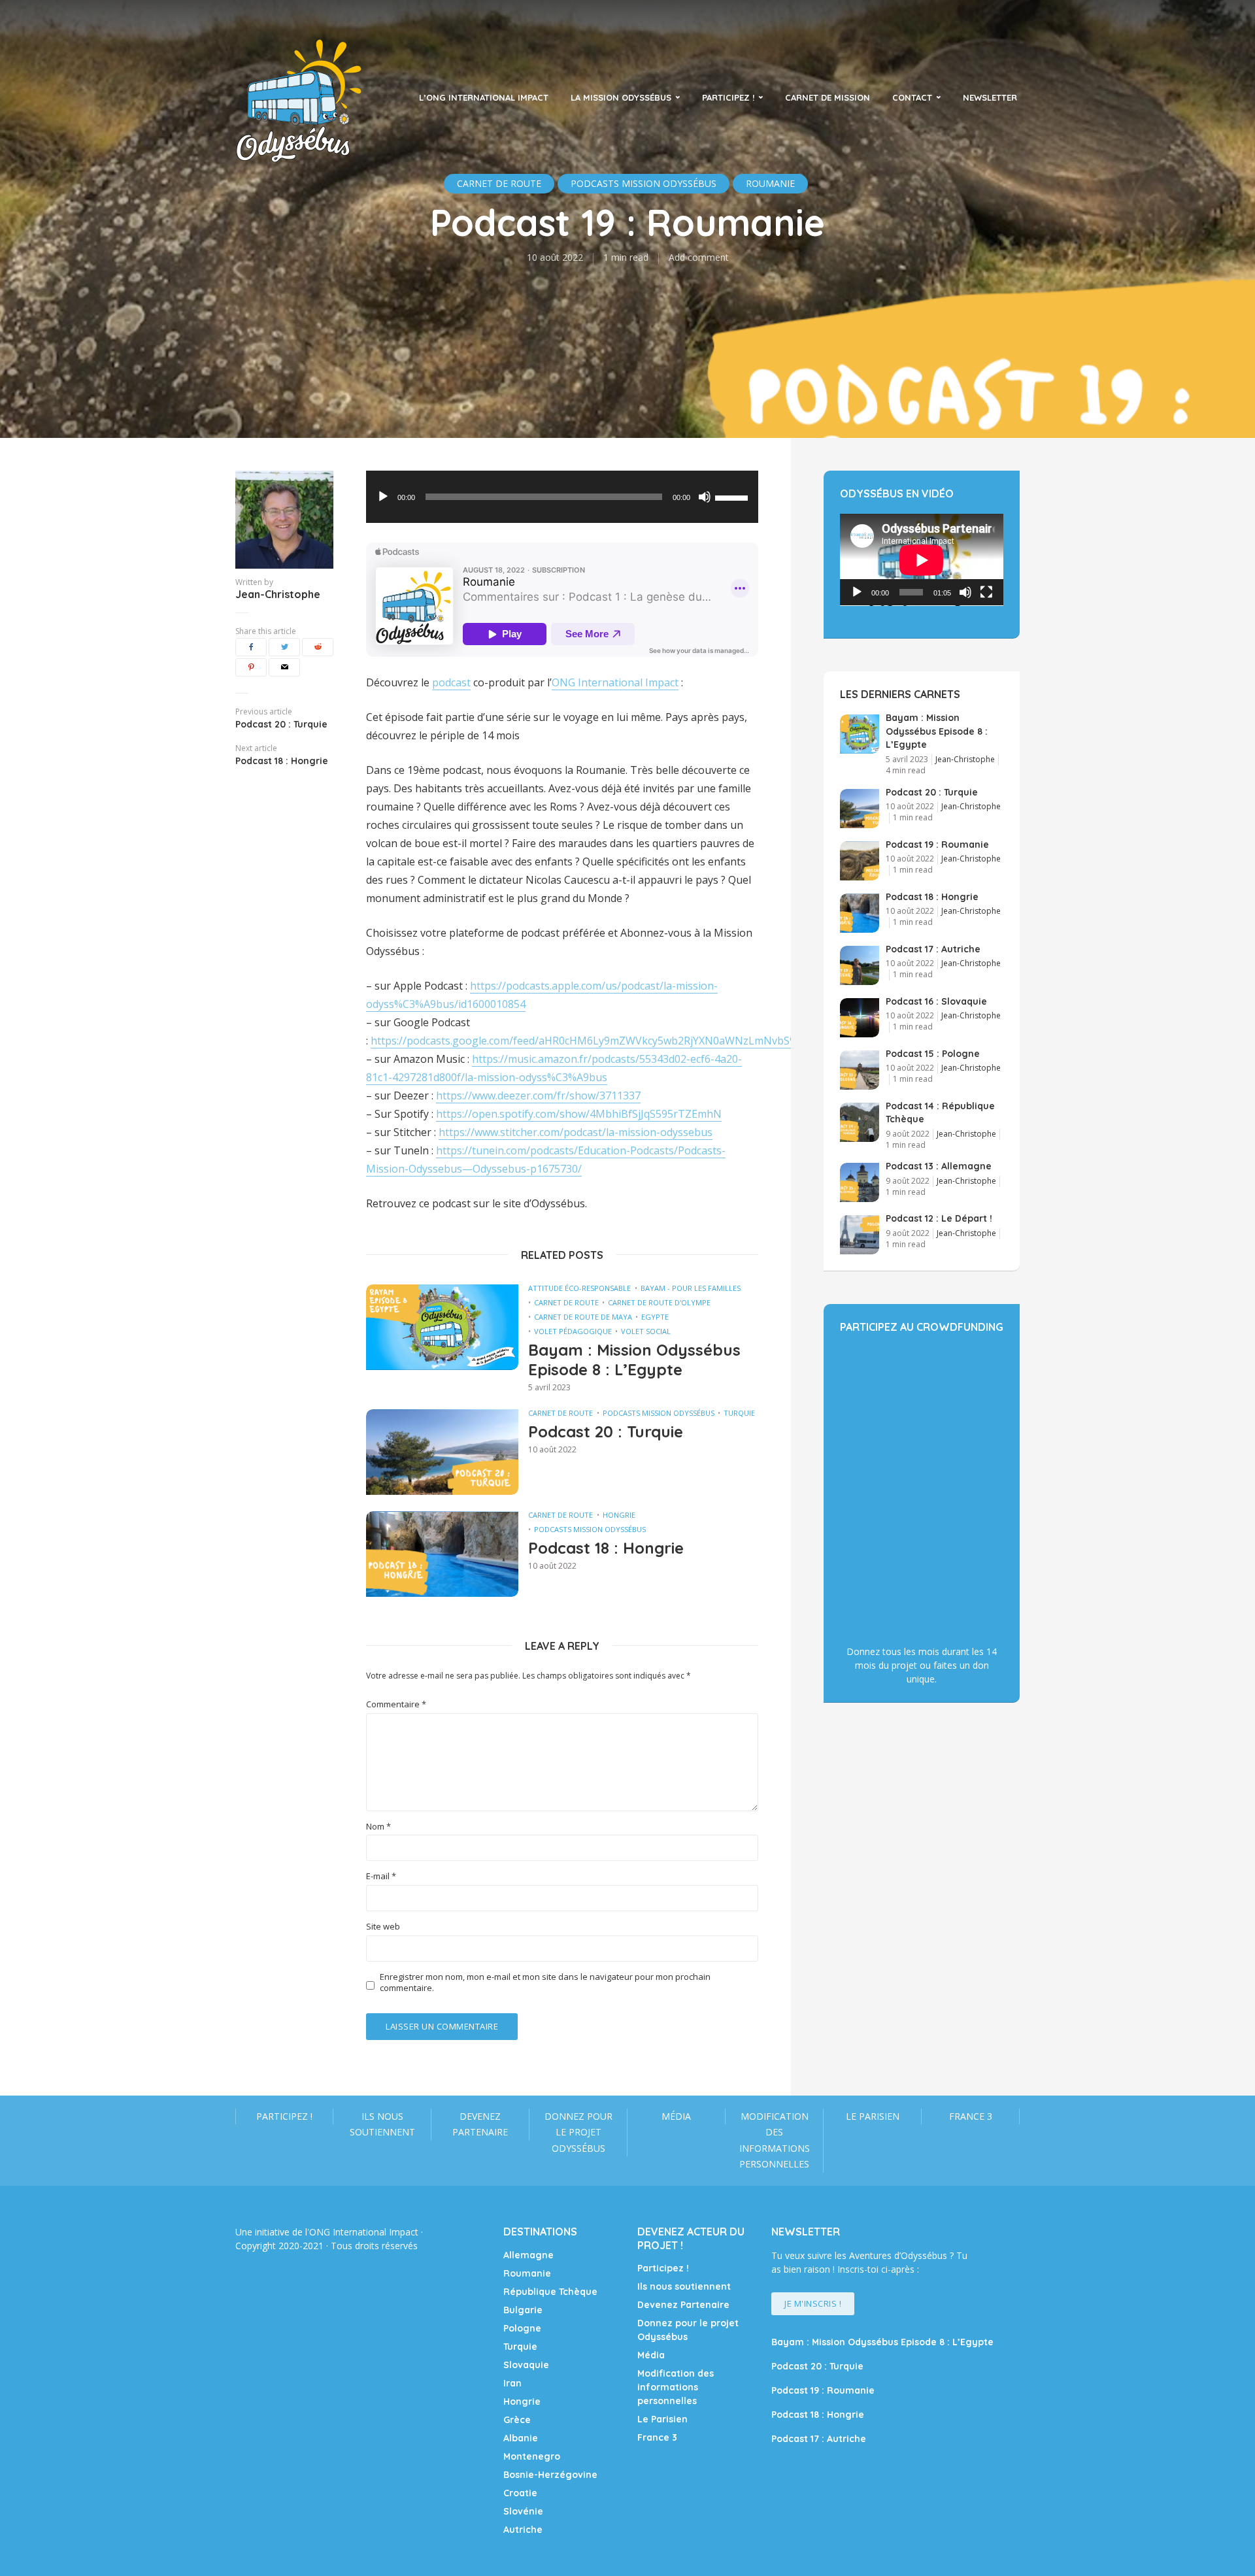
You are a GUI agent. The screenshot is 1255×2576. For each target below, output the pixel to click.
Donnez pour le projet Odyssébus (578, 2132)
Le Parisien (873, 2116)
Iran (512, 2383)
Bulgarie (523, 2310)
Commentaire (396, 1704)
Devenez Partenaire (480, 2124)
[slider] (733, 497)
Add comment (699, 257)
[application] (562, 497)
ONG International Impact (615, 682)
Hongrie (619, 1515)
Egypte (655, 1317)
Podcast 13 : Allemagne (939, 1166)
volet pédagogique (573, 1331)
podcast (451, 682)
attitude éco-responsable (579, 1288)
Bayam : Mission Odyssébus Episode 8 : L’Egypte (634, 1360)
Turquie (739, 1413)
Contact (912, 97)
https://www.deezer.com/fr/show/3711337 (538, 1096)
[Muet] (705, 497)
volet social (646, 1331)
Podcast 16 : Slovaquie (936, 1001)
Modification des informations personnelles (775, 2140)
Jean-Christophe (278, 594)
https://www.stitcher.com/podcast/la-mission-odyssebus (576, 1132)
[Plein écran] (986, 592)
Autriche (523, 2530)
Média (676, 2116)
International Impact (376, 2232)
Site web (383, 1927)
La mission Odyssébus (621, 97)
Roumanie (527, 2273)
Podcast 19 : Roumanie (937, 845)
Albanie (521, 2438)
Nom (378, 1827)
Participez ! (728, 97)
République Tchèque (550, 2292)
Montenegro (532, 2456)
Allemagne (528, 2255)
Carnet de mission (828, 97)
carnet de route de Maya (583, 1317)
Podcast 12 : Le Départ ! (939, 1218)
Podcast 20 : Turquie (606, 1431)
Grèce (517, 2420)
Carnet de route (566, 1302)
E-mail (381, 1876)
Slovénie (523, 2511)
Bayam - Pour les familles (691, 1288)
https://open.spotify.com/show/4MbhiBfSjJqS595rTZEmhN (579, 1114)
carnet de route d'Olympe (659, 1302)
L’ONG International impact (484, 97)
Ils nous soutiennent (382, 2124)
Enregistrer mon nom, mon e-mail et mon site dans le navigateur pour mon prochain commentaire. (545, 1982)
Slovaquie (526, 2365)
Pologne (522, 2328)
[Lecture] (383, 497)
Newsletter (990, 97)
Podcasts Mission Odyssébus (659, 1413)
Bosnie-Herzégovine (550, 2475)
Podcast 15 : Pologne (933, 1054)
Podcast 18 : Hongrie (606, 1548)
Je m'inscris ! (813, 2303)
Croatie (520, 2493)
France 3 (971, 2116)
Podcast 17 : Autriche (933, 949)
